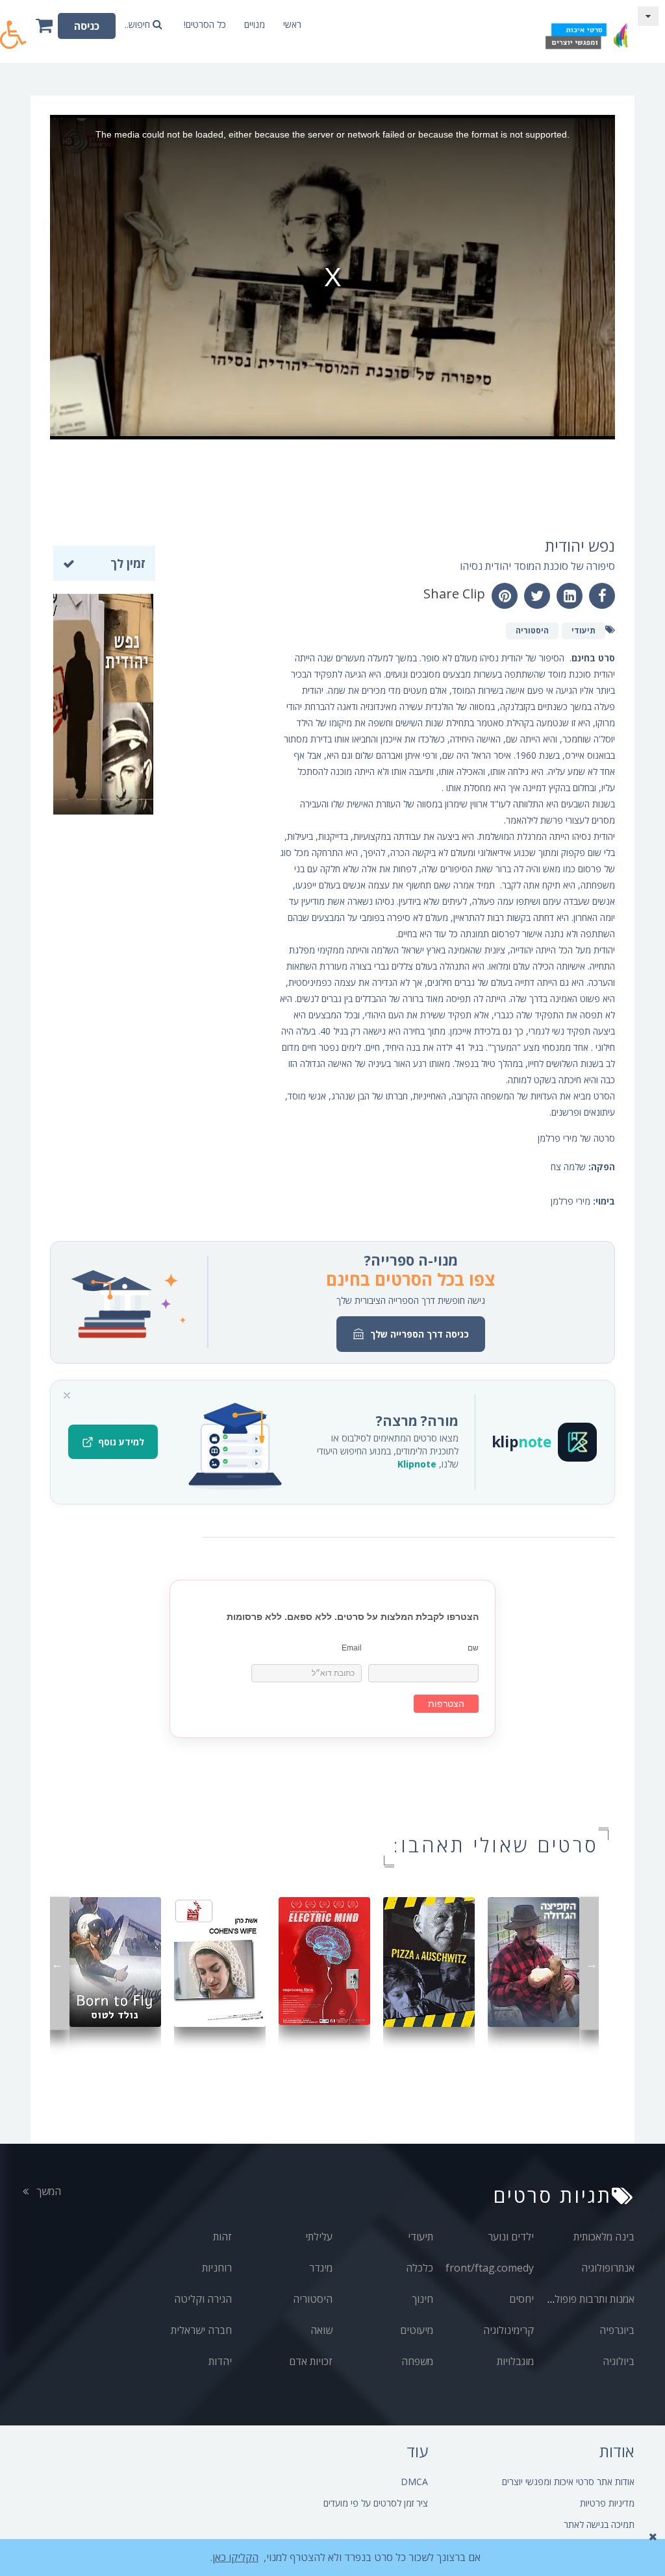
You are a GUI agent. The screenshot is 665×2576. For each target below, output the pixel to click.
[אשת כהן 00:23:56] (220, 1961)
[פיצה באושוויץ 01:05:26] (429, 1961)
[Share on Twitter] (537, 596)
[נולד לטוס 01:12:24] (115, 1961)
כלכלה (420, 2268)
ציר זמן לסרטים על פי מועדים (376, 2503)
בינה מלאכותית (604, 2237)
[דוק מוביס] (586, 31)
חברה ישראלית (201, 2330)
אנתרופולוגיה (608, 2268)
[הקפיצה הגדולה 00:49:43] (533, 1961)
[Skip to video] (648, 16)
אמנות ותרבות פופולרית (588, 2299)
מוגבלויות (515, 2361)
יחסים (521, 2299)
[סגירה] (67, 1395)
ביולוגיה (619, 2361)
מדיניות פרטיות (607, 2503)
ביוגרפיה (617, 2330)
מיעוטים (417, 2330)
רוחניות (217, 2268)
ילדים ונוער (511, 2237)
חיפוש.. (139, 24)
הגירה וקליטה (203, 2299)
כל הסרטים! (205, 24)
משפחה (417, 2361)
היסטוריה (313, 2299)
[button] (14, 28)
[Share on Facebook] (602, 596)
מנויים (255, 24)
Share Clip (454, 594)
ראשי (292, 24)
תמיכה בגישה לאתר (599, 2524)
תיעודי (420, 2237)
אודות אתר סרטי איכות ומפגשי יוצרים (568, 2482)
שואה (321, 2330)
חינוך (422, 2299)
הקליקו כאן (235, 2557)
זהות (222, 2237)
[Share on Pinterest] (505, 596)
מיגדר (321, 2268)
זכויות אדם (311, 2361)
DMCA (414, 2482)
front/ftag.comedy (490, 2268)
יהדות (220, 2361)
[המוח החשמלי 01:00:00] (324, 1960)
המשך (47, 2191)
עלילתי (319, 2237)
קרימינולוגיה (508, 2330)
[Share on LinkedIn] (570, 596)
